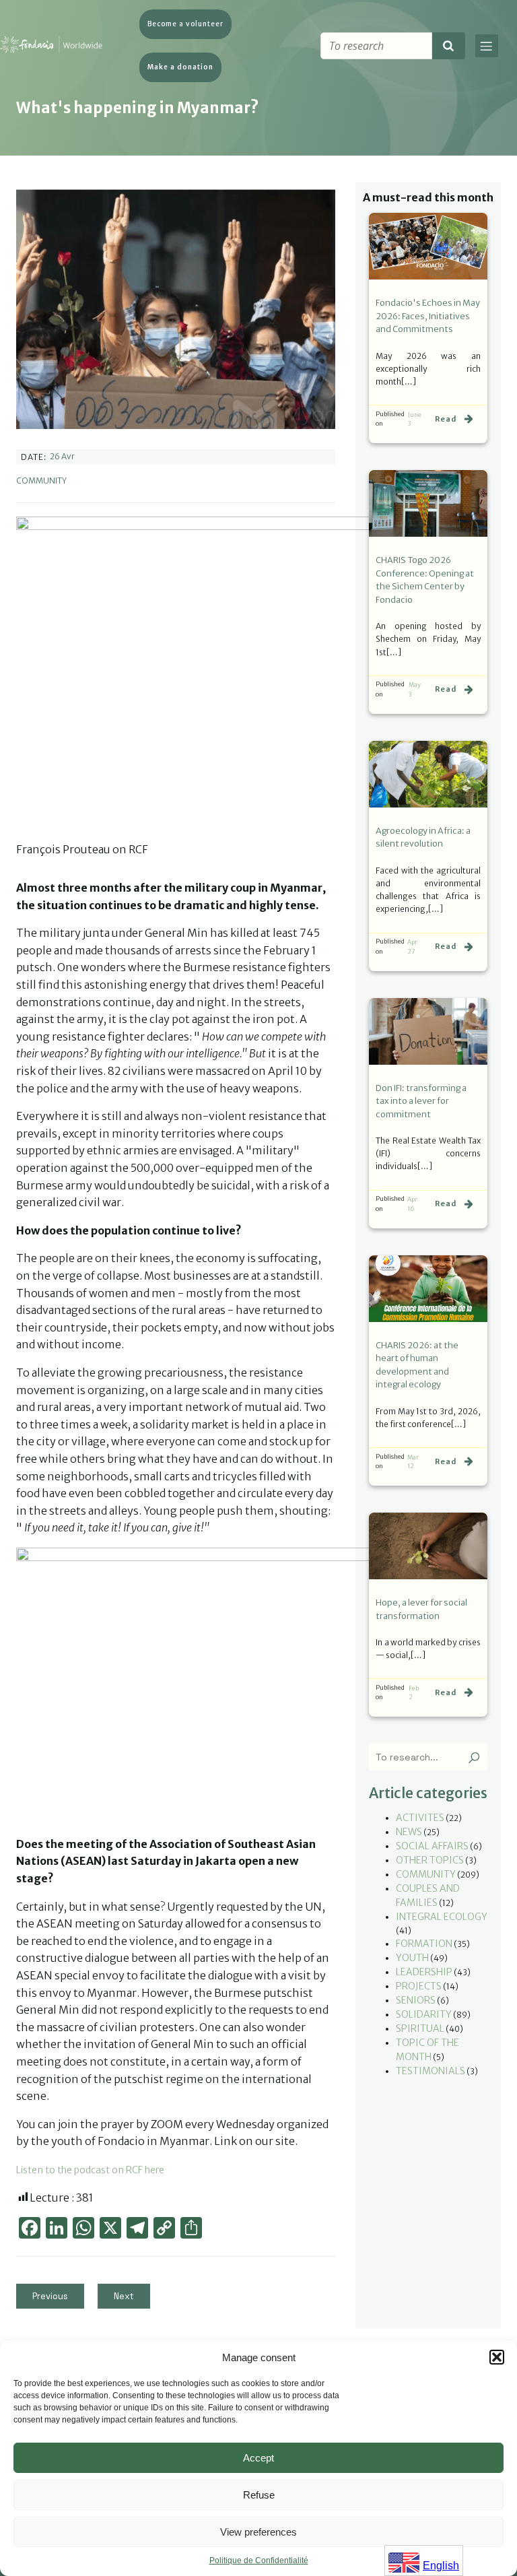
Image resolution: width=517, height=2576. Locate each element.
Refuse (259, 2495)
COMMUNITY (41, 481)
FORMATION (424, 1944)
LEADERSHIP (424, 1972)
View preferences (258, 2532)
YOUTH (412, 1958)
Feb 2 (414, 1693)
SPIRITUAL (420, 2028)
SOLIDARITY (424, 2014)
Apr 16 (412, 1204)
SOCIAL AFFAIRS (432, 1846)
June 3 (415, 419)
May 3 (415, 689)
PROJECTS (419, 1986)
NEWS (409, 1832)
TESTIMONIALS (430, 2071)
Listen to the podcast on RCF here (90, 2170)
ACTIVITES (420, 1818)
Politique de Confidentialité (259, 2561)
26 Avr (62, 456)
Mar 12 (413, 1462)
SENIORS (416, 2000)
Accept (258, 2458)
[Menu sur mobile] (487, 46)
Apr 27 (412, 947)
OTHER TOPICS (430, 1860)
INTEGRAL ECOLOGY (442, 1917)
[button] (497, 2357)
